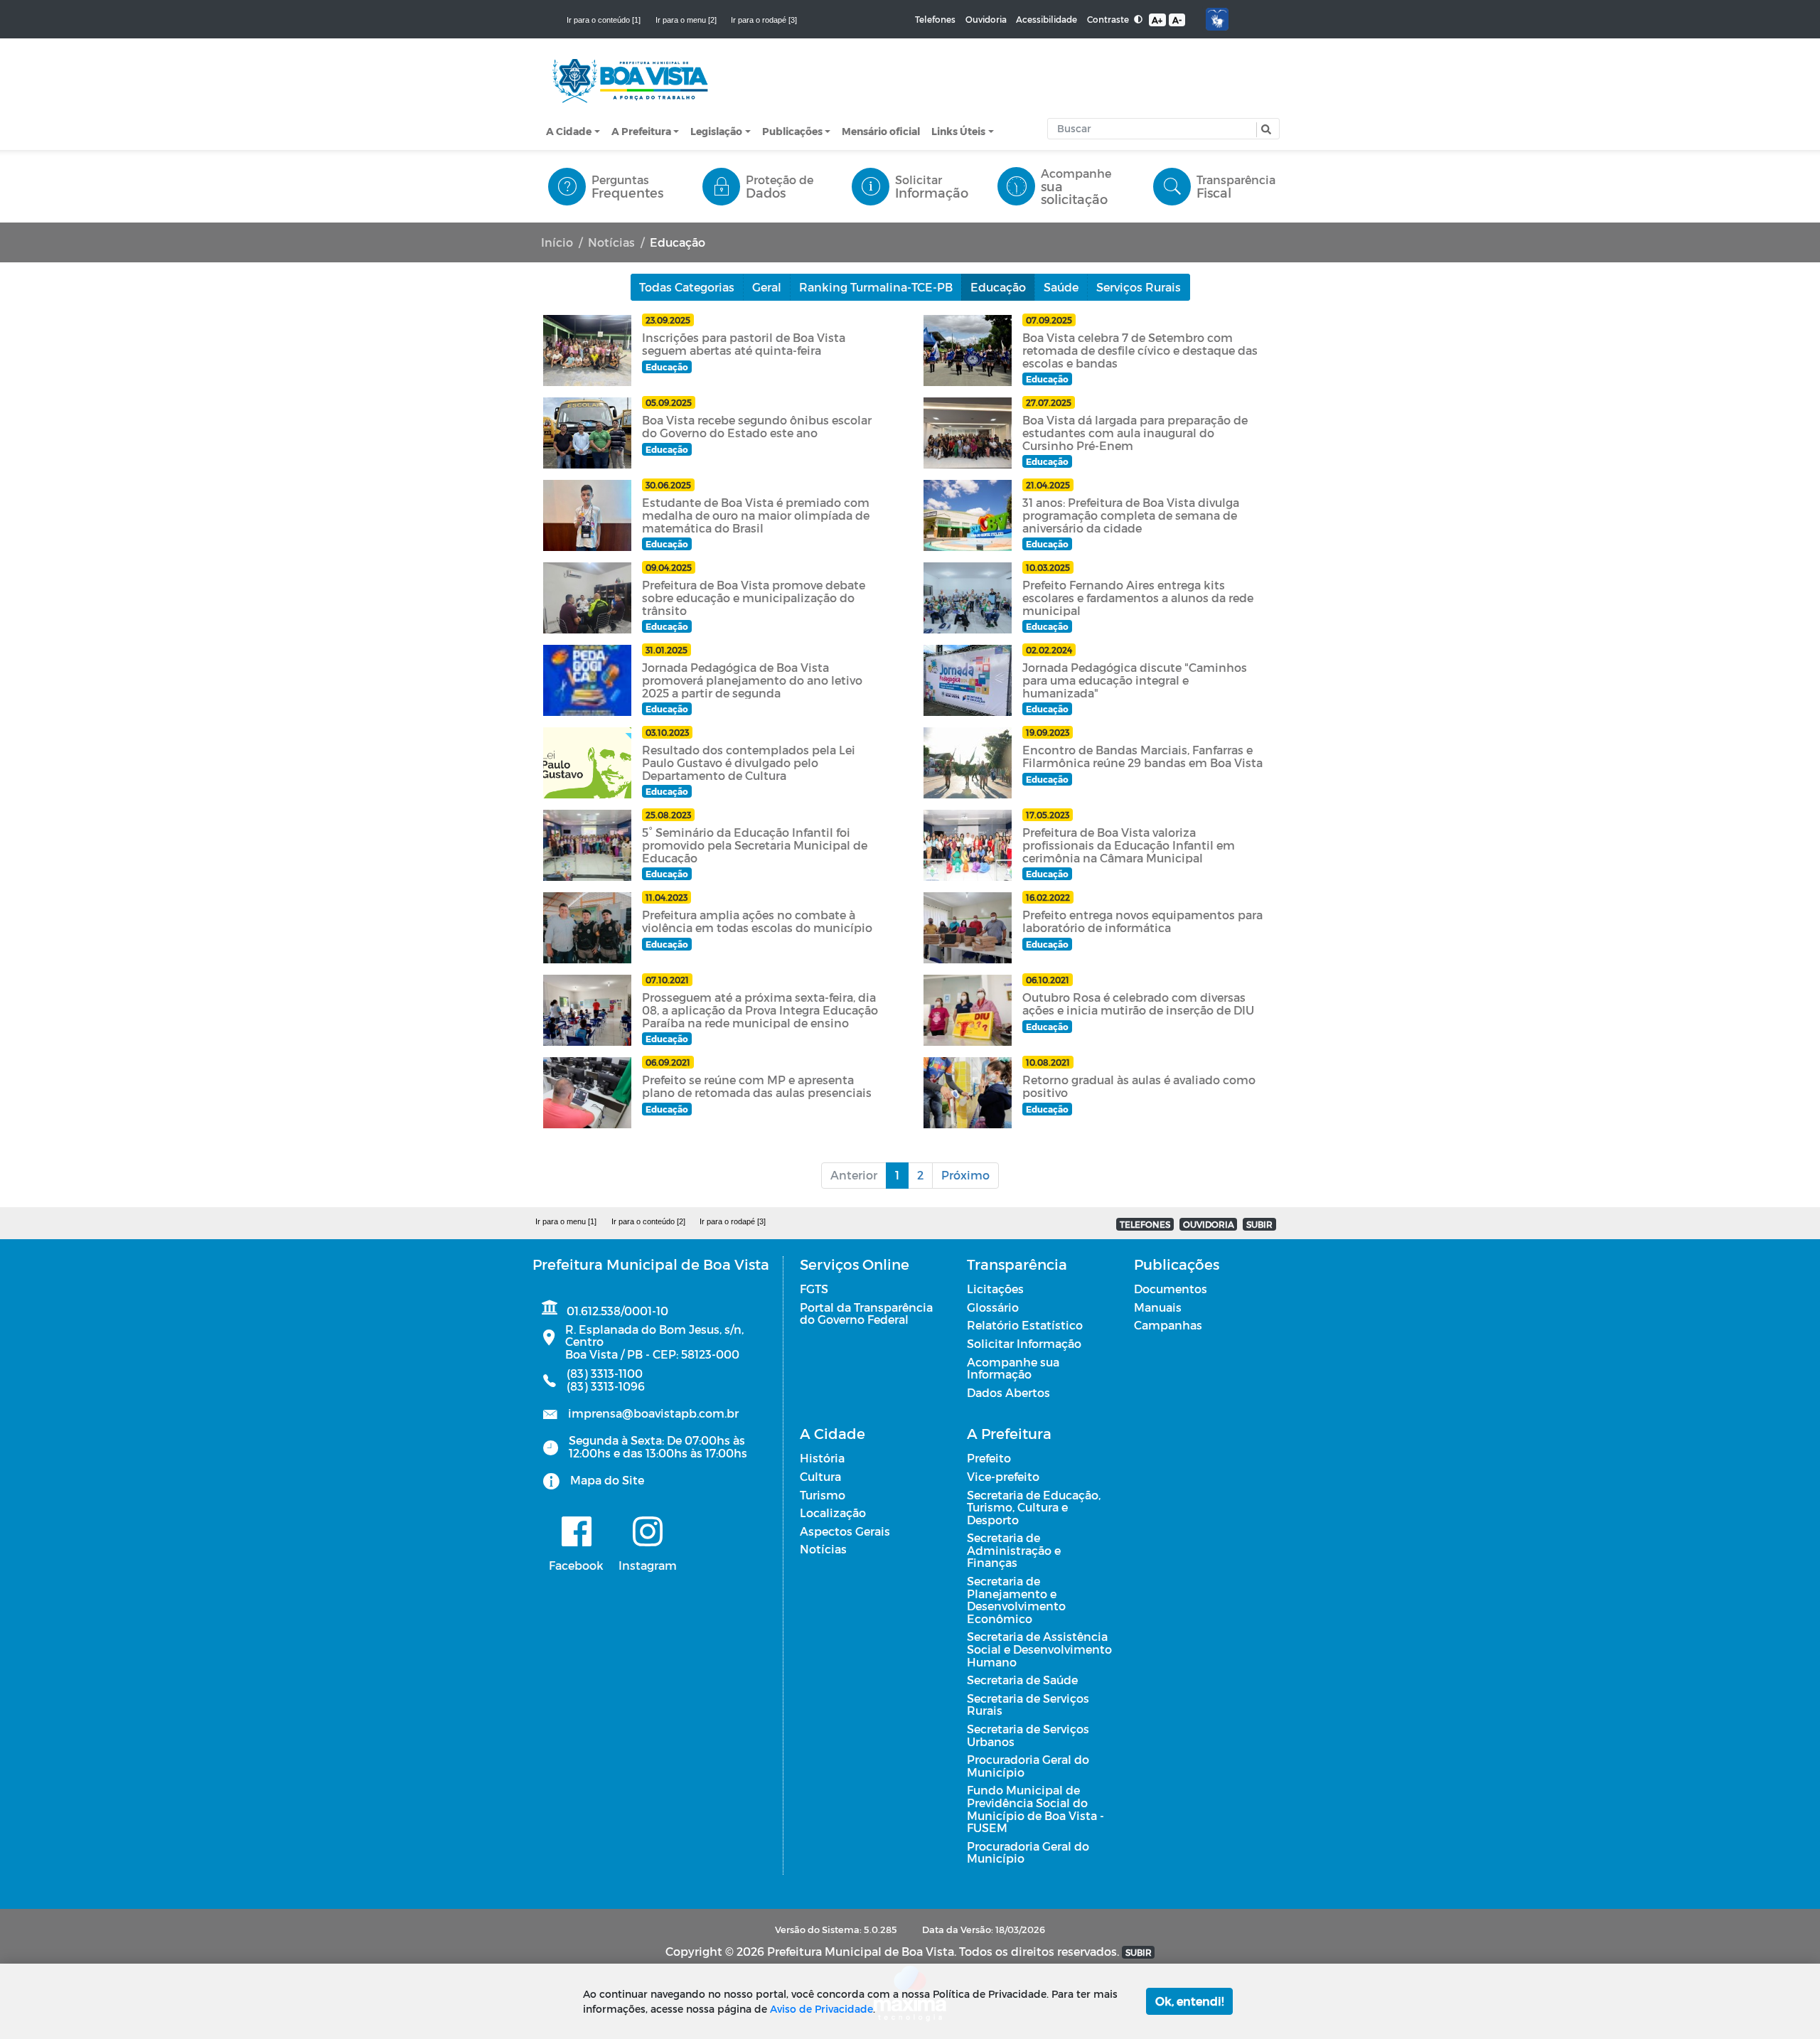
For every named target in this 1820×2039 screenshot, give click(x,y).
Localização (833, 1513)
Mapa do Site (607, 1480)
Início (557, 242)
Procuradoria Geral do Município (1028, 1766)
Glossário (993, 1307)
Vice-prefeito (1003, 1476)
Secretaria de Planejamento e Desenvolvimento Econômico (1016, 1600)
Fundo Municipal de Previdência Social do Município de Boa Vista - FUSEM (1035, 1809)
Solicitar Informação (1024, 1343)
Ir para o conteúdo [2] (648, 1221)
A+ (1157, 20)
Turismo (823, 1495)
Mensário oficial (881, 131)
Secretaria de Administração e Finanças (1014, 1550)
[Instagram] (648, 1531)
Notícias (611, 242)
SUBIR (1259, 1224)
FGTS (814, 1289)
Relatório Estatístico (1025, 1325)
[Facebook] (576, 1531)
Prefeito (989, 1458)
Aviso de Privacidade (821, 2009)
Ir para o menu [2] (686, 20)
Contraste (1109, 19)
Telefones (935, 19)
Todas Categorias (687, 287)
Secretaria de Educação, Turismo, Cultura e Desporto (1034, 1507)
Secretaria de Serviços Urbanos (1028, 1735)
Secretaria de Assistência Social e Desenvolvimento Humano (1039, 1649)
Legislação (716, 131)
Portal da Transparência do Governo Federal (866, 1313)
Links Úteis (958, 131)
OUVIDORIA (1209, 1224)
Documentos (1171, 1289)
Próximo (965, 1175)
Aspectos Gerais (845, 1531)
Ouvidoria (986, 19)
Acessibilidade (1046, 19)
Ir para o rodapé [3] (764, 20)
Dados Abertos (1008, 1392)
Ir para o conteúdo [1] (604, 20)
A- (1177, 20)
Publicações (792, 131)
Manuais (1158, 1307)
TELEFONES (1145, 1224)
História (822, 1458)
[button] (1264, 130)
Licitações (995, 1289)
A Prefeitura (641, 131)
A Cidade (569, 131)
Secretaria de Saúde (1022, 1680)
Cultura (820, 1476)
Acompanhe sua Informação (1013, 1368)
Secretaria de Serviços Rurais (1028, 1704)
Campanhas (1168, 1325)
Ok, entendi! (1189, 2001)
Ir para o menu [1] (566, 1221)
